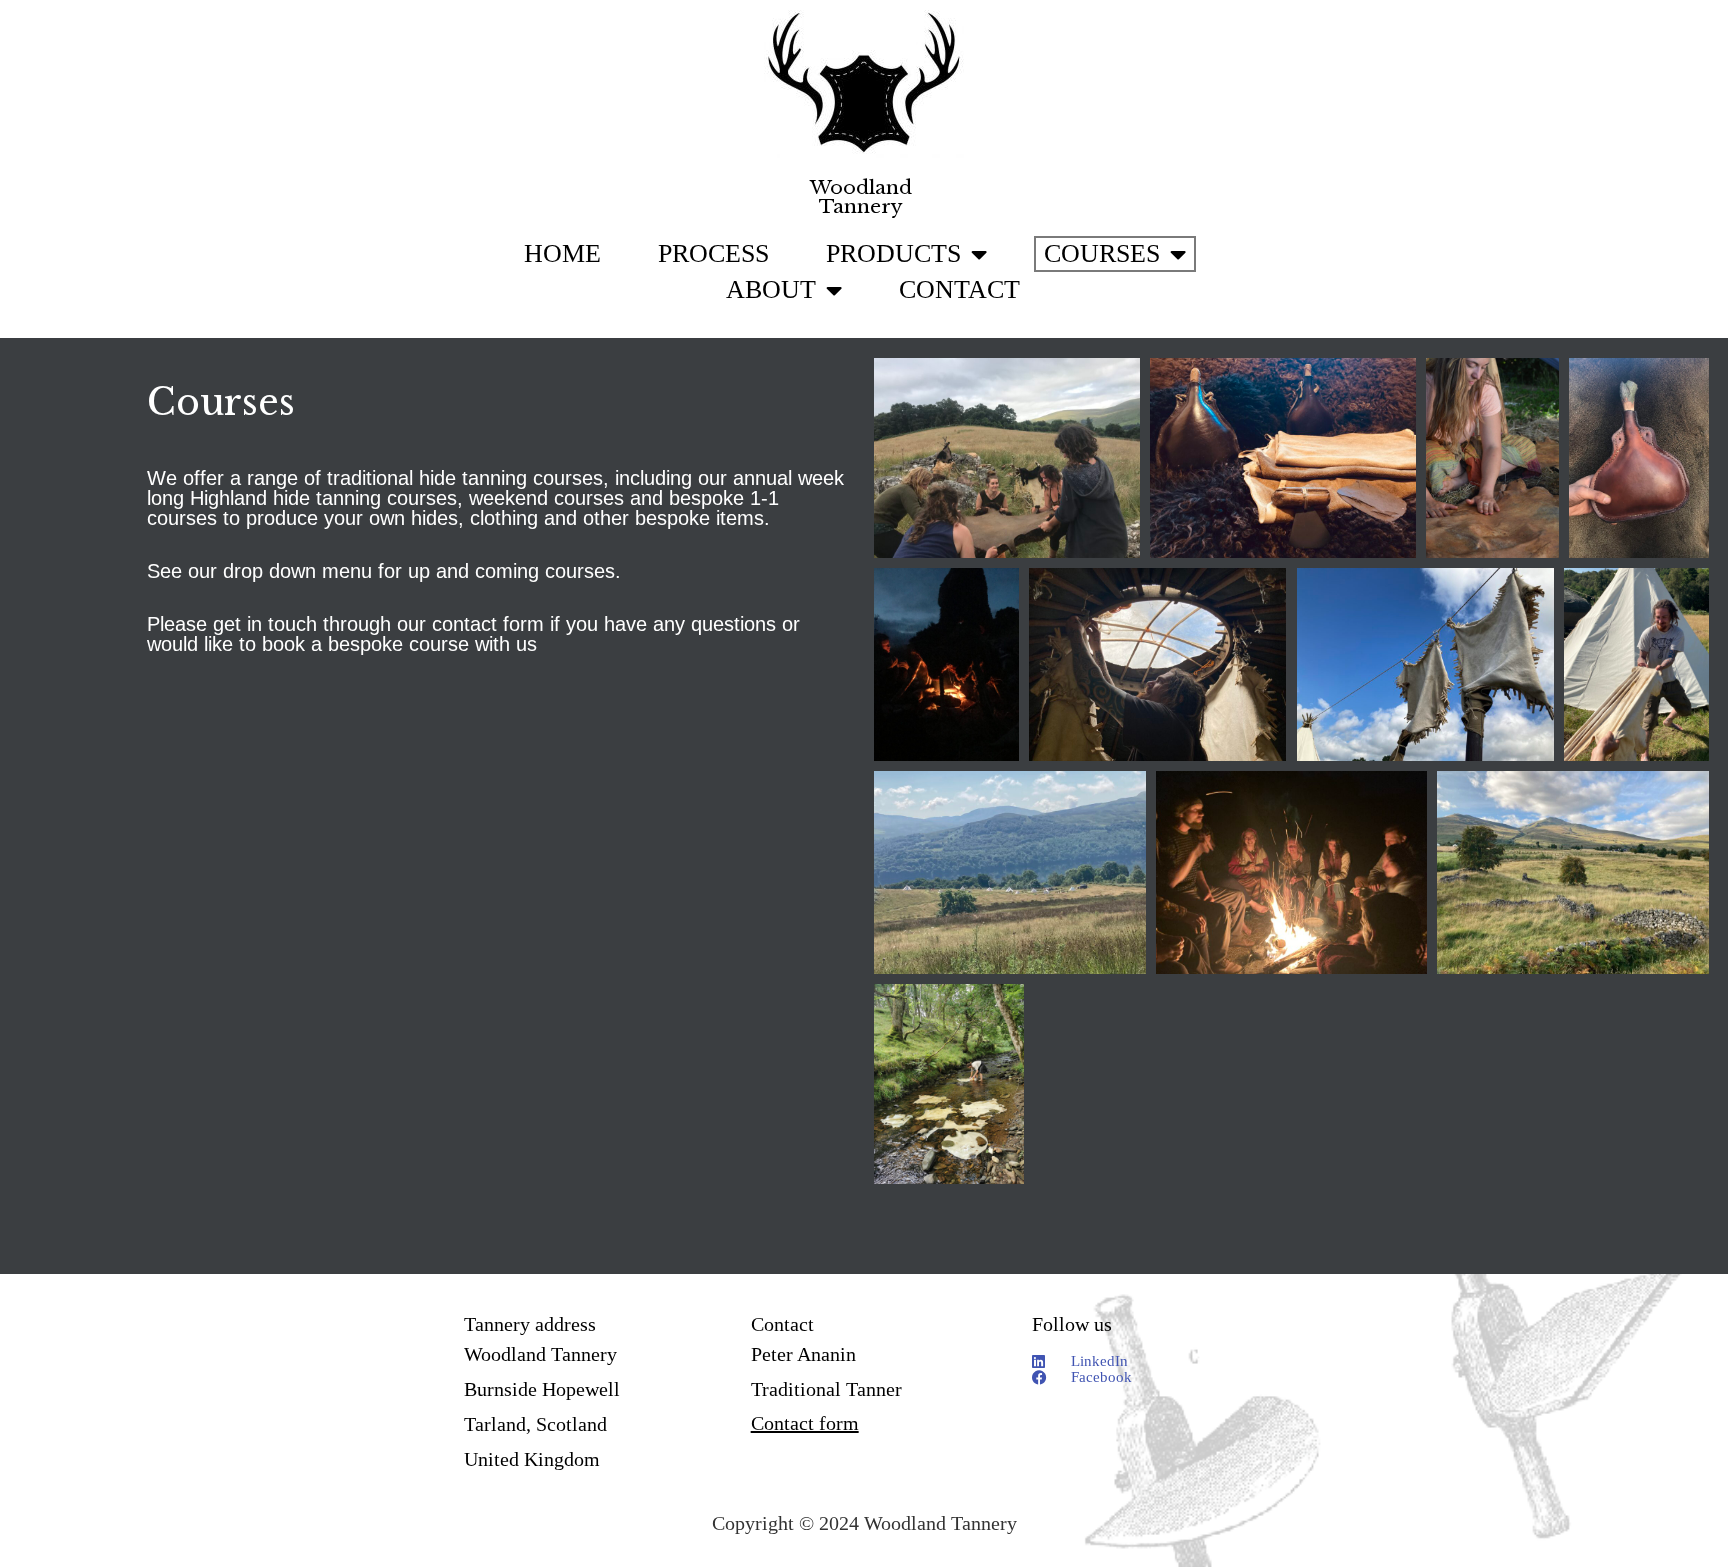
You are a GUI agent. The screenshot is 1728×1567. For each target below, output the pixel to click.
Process (713, 253)
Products (893, 253)
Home (562, 253)
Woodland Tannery (861, 197)
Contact (959, 289)
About (771, 289)
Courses (1102, 253)
